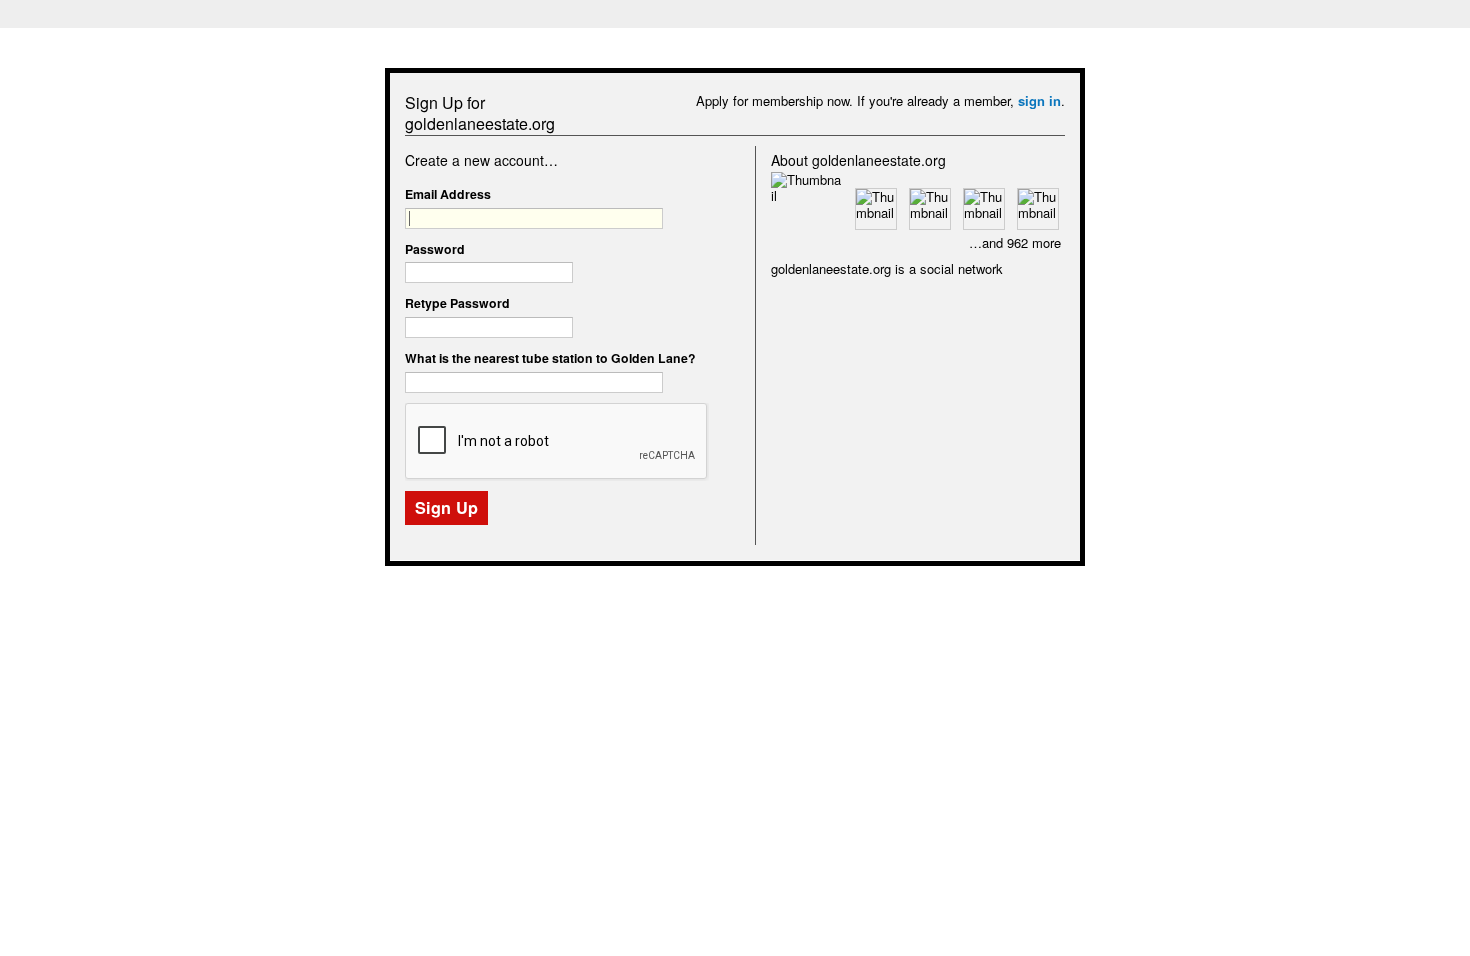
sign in (1039, 100)
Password (435, 249)
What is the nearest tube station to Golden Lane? (550, 358)
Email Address (448, 194)
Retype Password (457, 303)
